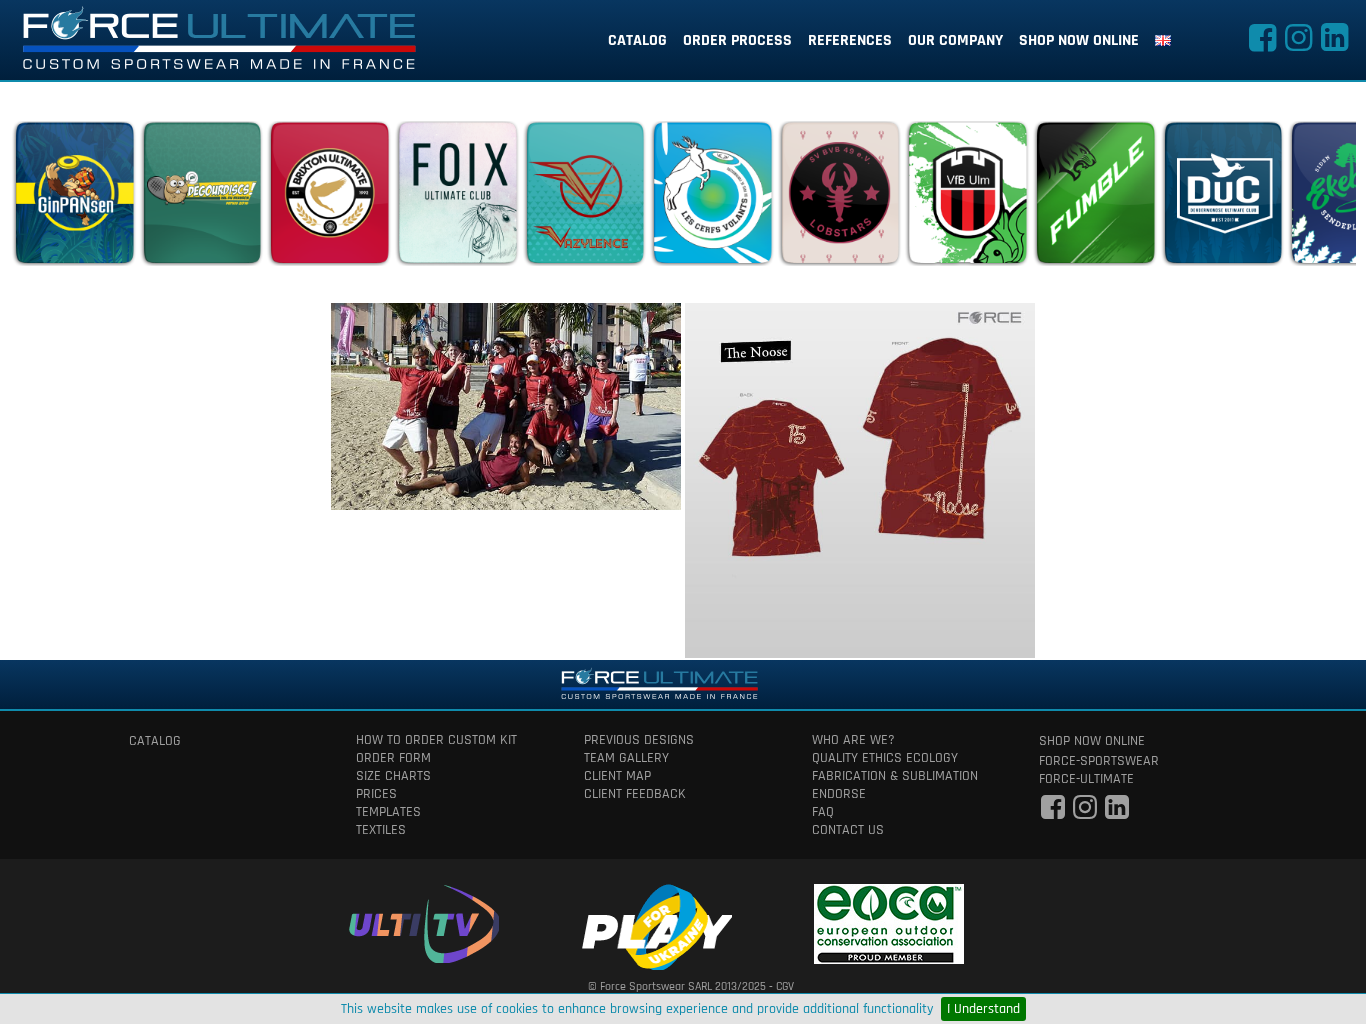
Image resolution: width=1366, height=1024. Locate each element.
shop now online (1079, 40)
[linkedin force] (1334, 44)
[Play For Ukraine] (657, 923)
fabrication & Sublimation (895, 776)
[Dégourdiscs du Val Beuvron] (202, 198)
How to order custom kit (436, 740)
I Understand (983, 1009)
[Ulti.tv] (424, 920)
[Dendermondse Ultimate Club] (1223, 198)
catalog (637, 40)
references (850, 40)
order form (393, 758)
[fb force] (1053, 813)
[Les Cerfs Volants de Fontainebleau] (712, 198)
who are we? (853, 740)
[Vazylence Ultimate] (585, 198)
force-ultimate (1086, 779)
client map (617, 776)
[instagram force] (1298, 44)
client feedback (635, 794)
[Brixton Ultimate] (329, 198)
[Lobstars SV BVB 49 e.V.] (840, 198)
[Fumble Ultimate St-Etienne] (1095, 198)
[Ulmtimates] (967, 198)
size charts (393, 776)
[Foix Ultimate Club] (457, 198)
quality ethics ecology (885, 758)
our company (955, 40)
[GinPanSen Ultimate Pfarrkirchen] (74, 198)
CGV (785, 986)
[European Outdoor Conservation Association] (889, 920)
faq (823, 812)
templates (388, 812)
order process (737, 40)
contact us (848, 830)
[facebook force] (1262, 44)
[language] (1163, 41)
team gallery (626, 758)
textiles (381, 830)
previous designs (639, 740)
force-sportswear (1099, 761)
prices (376, 794)
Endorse (839, 794)
